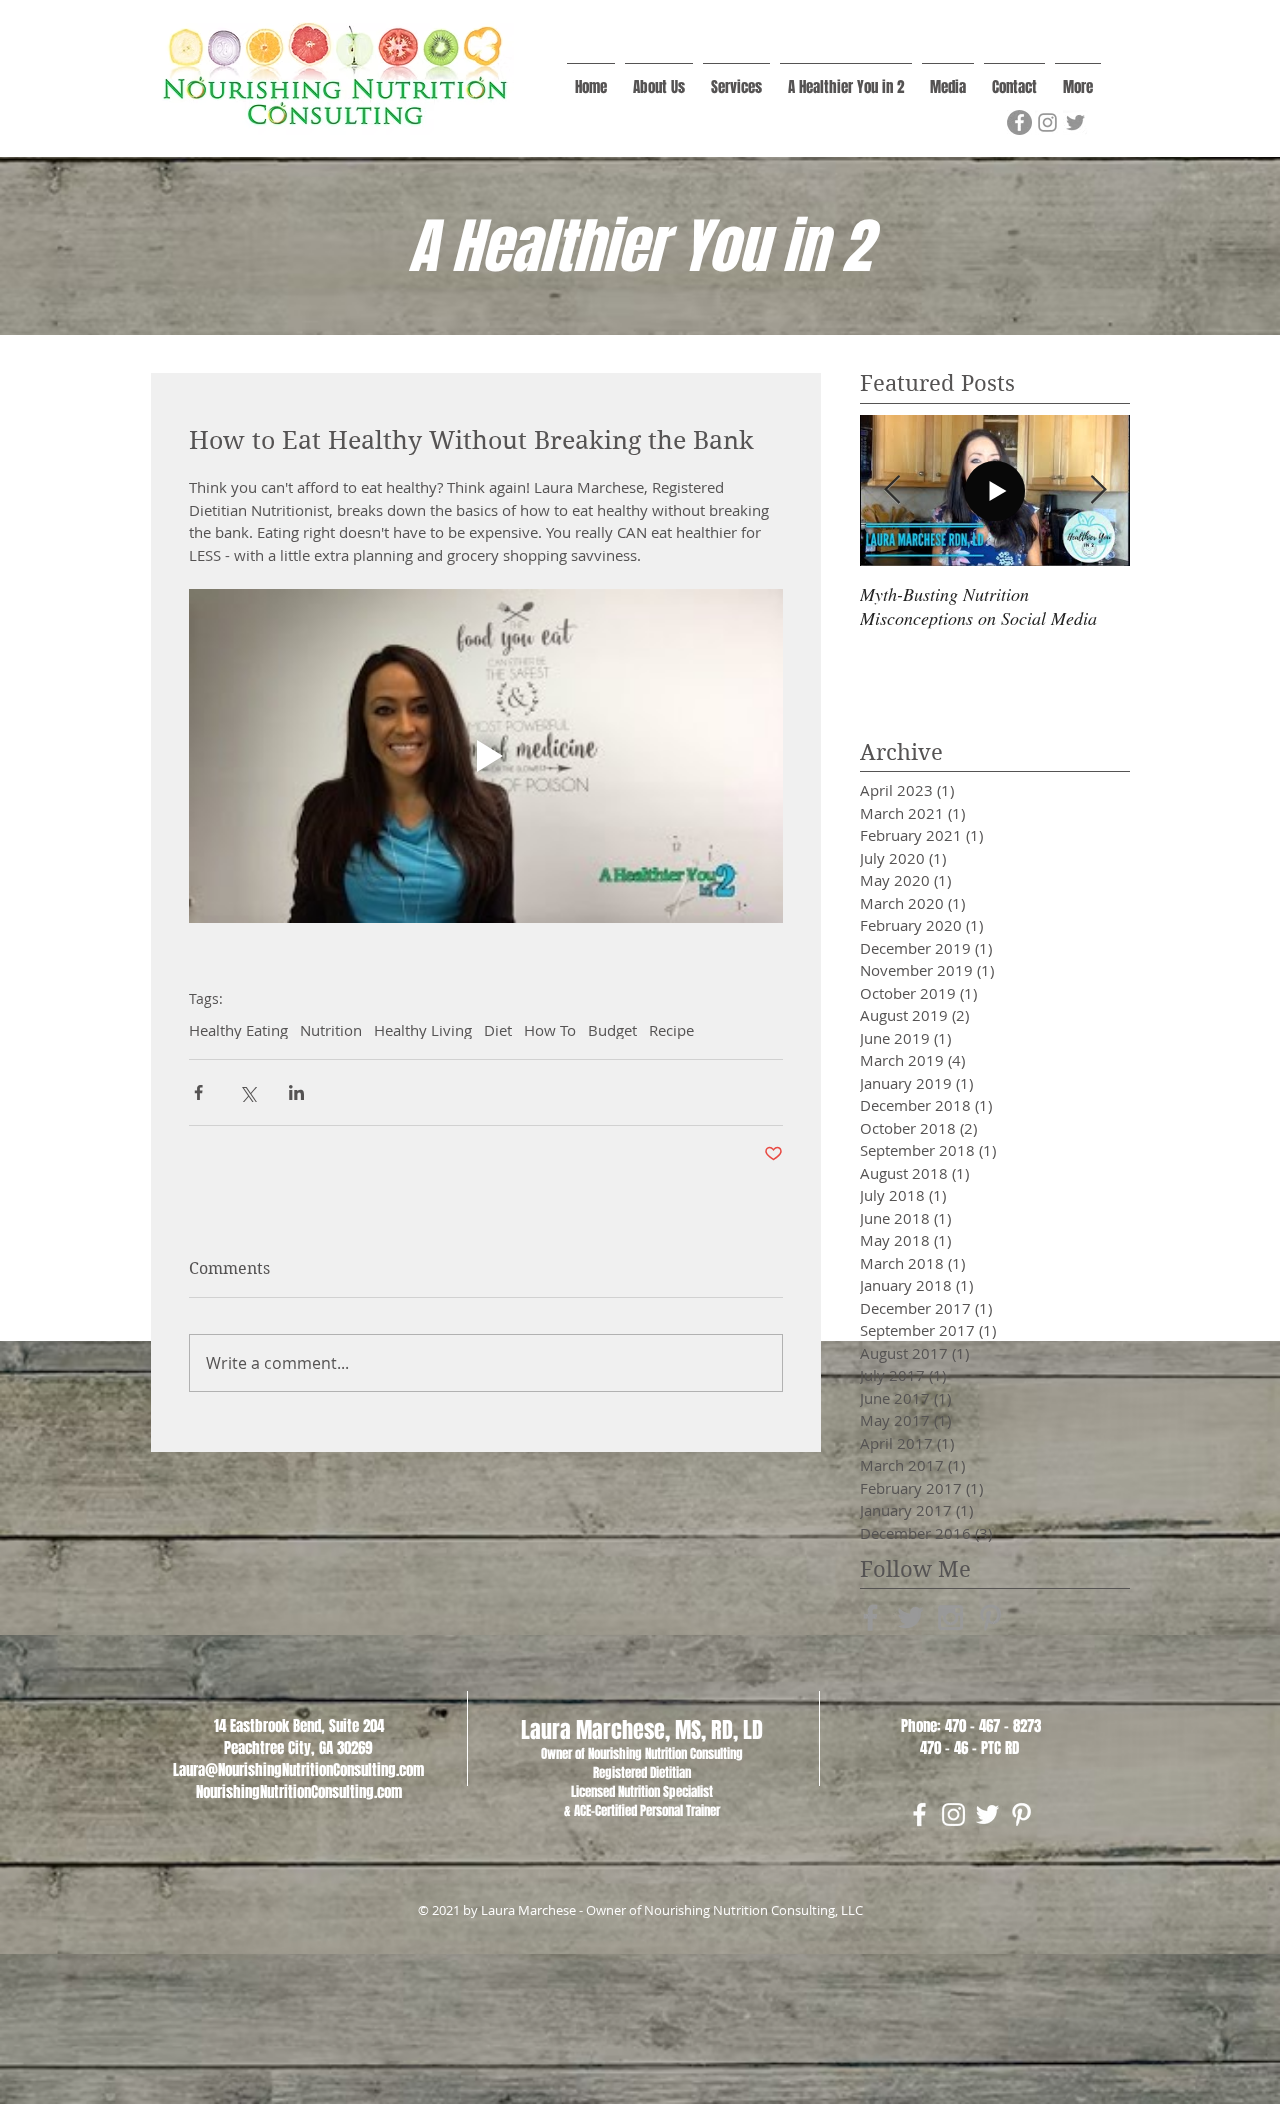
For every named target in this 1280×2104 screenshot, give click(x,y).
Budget (612, 1030)
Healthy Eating (238, 1030)
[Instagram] (1047, 122)
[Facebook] (1019, 122)
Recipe (671, 1030)
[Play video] (486, 756)
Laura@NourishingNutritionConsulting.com (298, 1770)
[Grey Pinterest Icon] (990, 1617)
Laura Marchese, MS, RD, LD (642, 1730)
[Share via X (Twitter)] (247, 1092)
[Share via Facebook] (198, 1092)
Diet (498, 1030)
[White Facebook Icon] (919, 1814)
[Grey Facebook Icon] (870, 1617)
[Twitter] (1075, 122)
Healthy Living (423, 1030)
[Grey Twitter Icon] (910, 1617)
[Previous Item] (892, 490)
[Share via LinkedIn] (296, 1092)
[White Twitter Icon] (987, 1814)
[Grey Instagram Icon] (950, 1617)
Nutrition (331, 1030)
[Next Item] (1098, 490)
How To (550, 1030)
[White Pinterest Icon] (1021, 1814)
